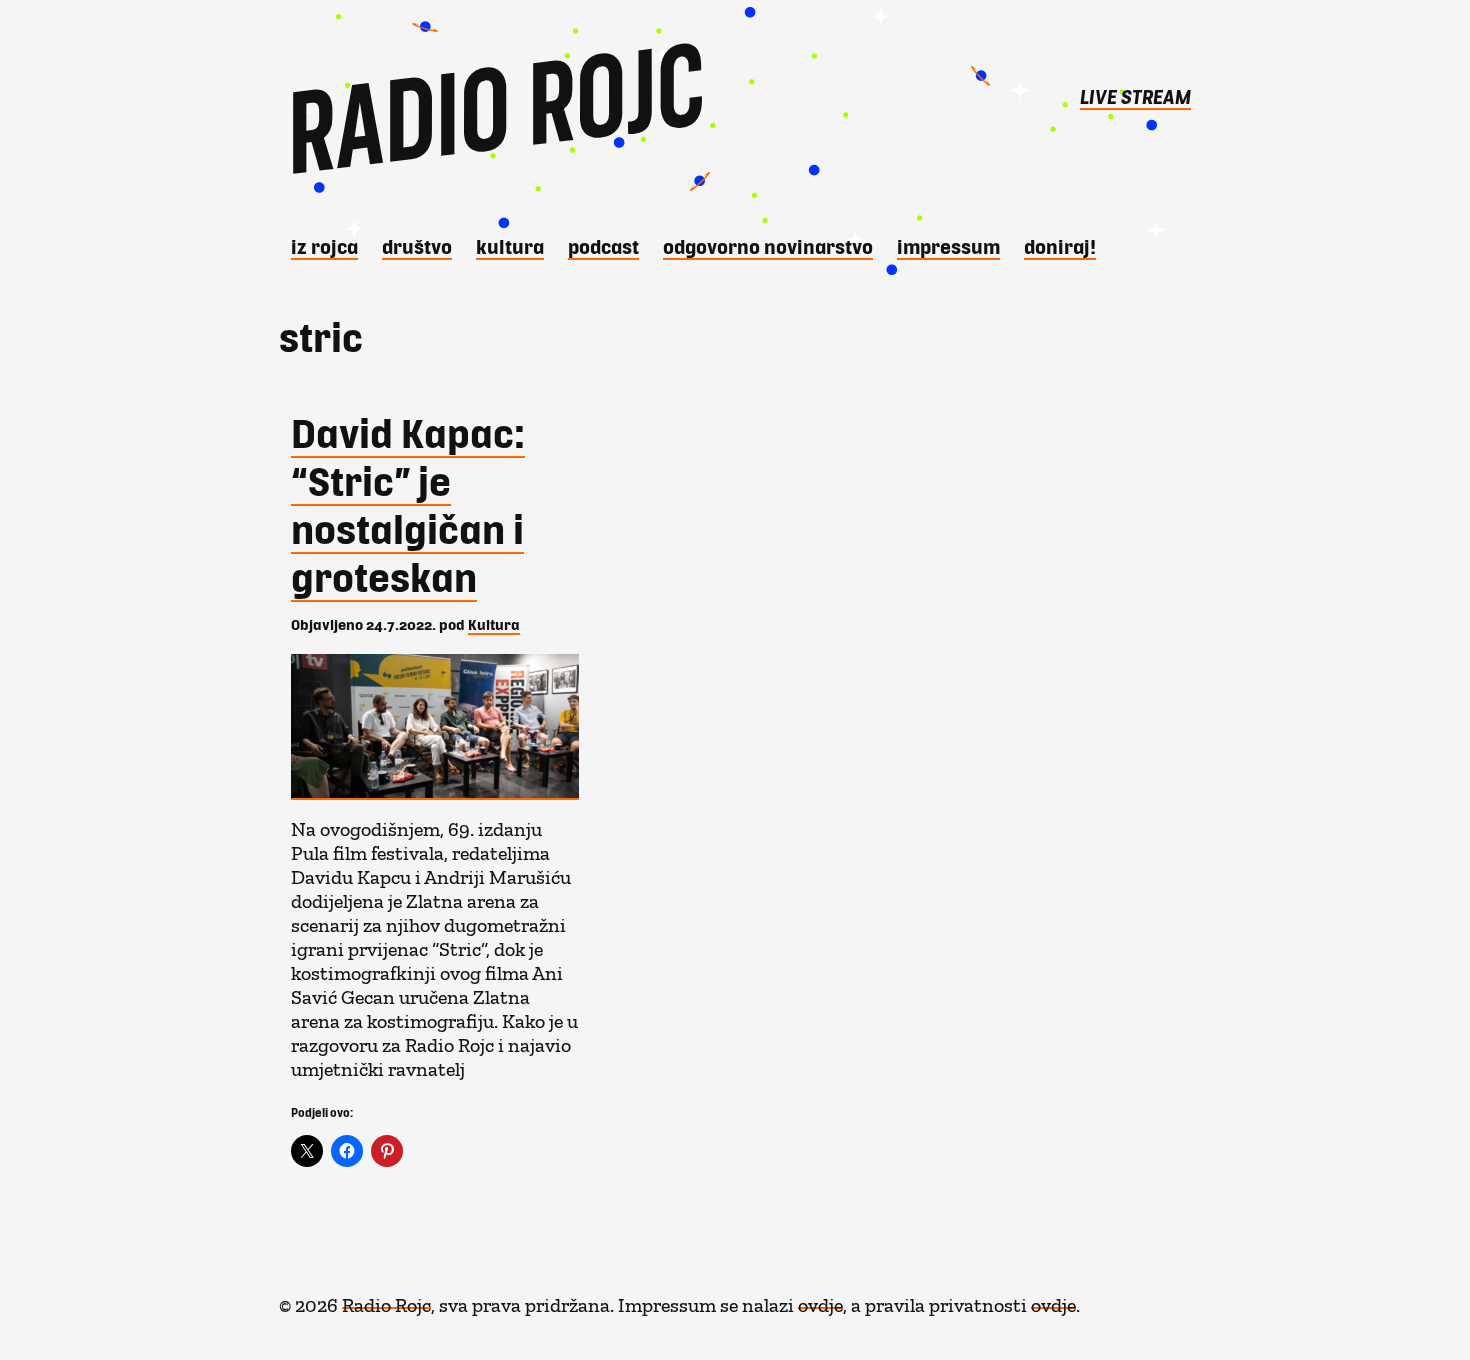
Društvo (417, 246)
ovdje (820, 1300)
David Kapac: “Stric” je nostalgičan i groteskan (408, 504)
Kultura (510, 246)
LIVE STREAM (1135, 96)
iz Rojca (324, 246)
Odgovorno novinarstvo (768, 246)
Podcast (603, 246)
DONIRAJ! (1060, 246)
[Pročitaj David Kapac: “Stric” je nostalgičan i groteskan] (439, 727)
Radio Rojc (386, 1300)
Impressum (948, 246)
